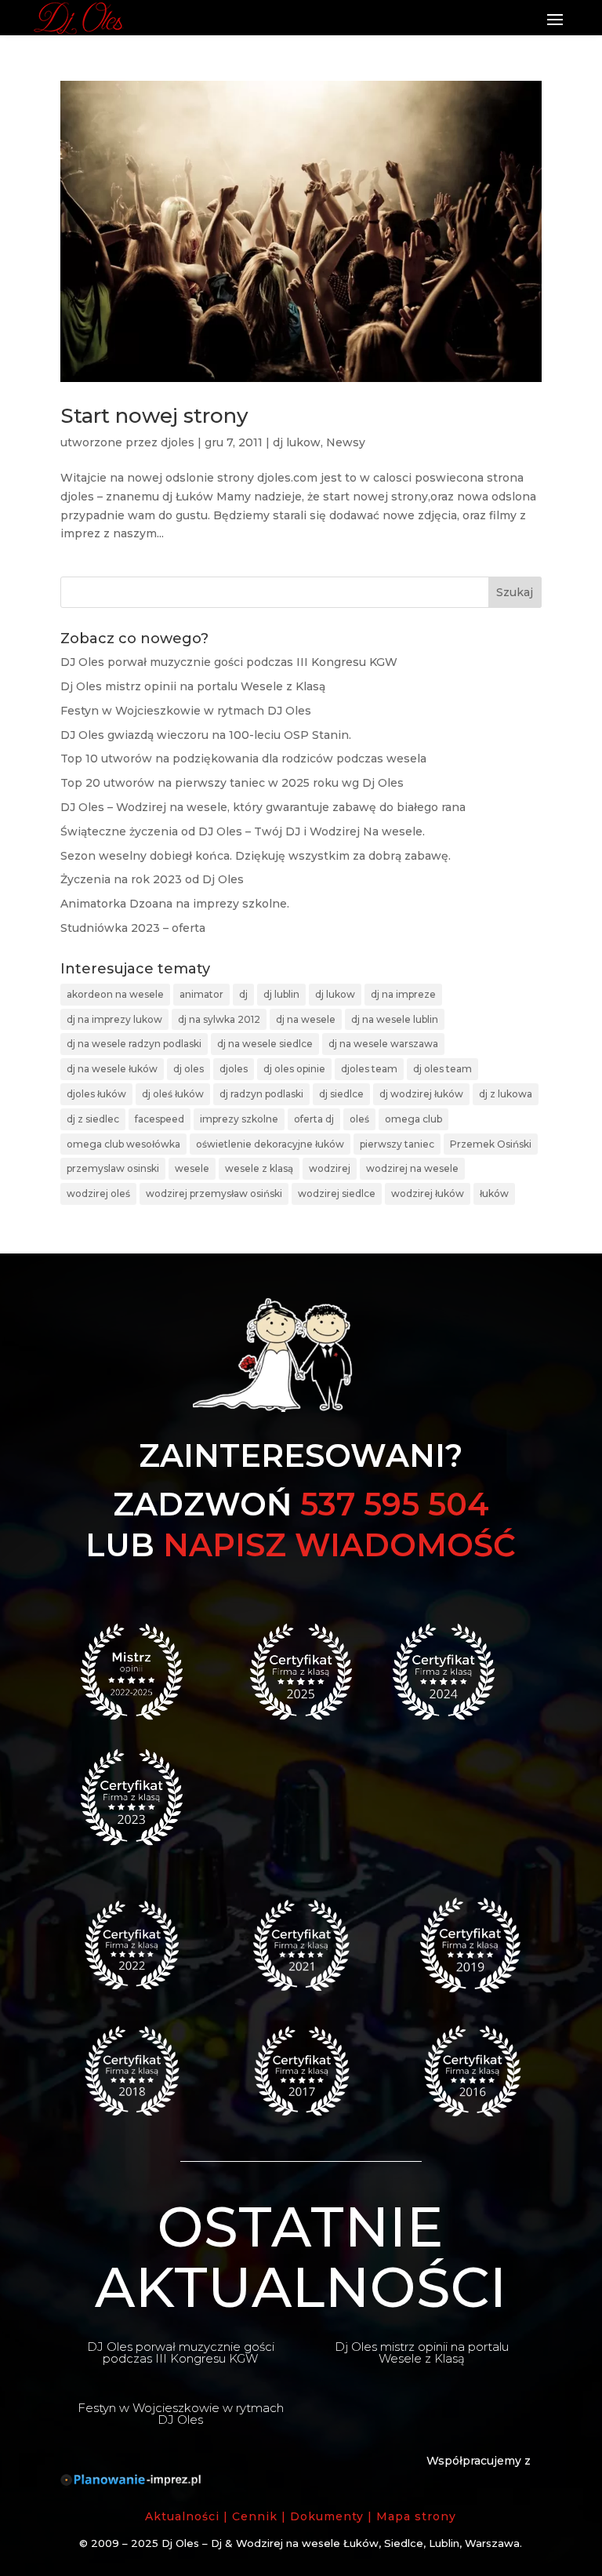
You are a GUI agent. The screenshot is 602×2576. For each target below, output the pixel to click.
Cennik (255, 2516)
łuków (494, 1193)
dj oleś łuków (173, 1094)
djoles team (369, 1069)
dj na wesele (306, 1019)
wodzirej (330, 1168)
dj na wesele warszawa (383, 1044)
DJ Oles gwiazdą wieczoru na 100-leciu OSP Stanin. (206, 735)
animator (201, 994)
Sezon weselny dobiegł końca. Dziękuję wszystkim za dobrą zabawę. (256, 856)
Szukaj (515, 592)
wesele (192, 1168)
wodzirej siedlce (337, 1193)
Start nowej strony (154, 416)
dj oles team (442, 1069)
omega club (413, 1119)
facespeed (160, 1119)
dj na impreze (403, 994)
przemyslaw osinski (113, 1168)
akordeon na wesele (115, 994)
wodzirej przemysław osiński (214, 1193)
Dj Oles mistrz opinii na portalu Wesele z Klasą (193, 686)
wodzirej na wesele (412, 1168)
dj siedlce (341, 1094)
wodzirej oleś (98, 1193)
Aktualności (182, 2516)
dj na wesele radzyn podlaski (134, 1044)
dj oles (189, 1069)
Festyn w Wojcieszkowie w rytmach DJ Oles (186, 711)
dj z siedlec (93, 1119)
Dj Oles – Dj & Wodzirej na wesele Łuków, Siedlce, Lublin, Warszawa (341, 2543)
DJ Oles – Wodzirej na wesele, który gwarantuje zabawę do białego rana (263, 807)
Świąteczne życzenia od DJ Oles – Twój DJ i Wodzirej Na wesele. (243, 831)
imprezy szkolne (239, 1119)
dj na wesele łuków (112, 1069)
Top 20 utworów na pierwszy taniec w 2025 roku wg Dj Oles (232, 783)
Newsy (346, 442)
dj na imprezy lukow (114, 1019)
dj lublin (281, 994)
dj (243, 994)
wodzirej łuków (428, 1193)
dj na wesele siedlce (265, 1044)
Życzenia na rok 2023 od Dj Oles (152, 879)
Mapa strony (416, 2516)
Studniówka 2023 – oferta (133, 928)
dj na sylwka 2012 (219, 1019)
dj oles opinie (294, 1069)
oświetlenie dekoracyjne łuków (270, 1144)
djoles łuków (96, 1094)
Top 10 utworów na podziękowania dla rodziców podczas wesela (243, 759)
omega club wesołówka (123, 1144)
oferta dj (314, 1119)
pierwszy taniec (397, 1144)
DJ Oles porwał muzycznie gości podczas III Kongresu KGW (229, 662)
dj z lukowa (506, 1094)
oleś (359, 1119)
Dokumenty (327, 2516)
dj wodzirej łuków (421, 1094)
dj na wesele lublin (395, 1019)
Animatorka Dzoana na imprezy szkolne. (175, 904)
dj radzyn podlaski (261, 1094)
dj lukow (297, 442)
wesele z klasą (259, 1168)
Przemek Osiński (491, 1144)
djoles (178, 442)
